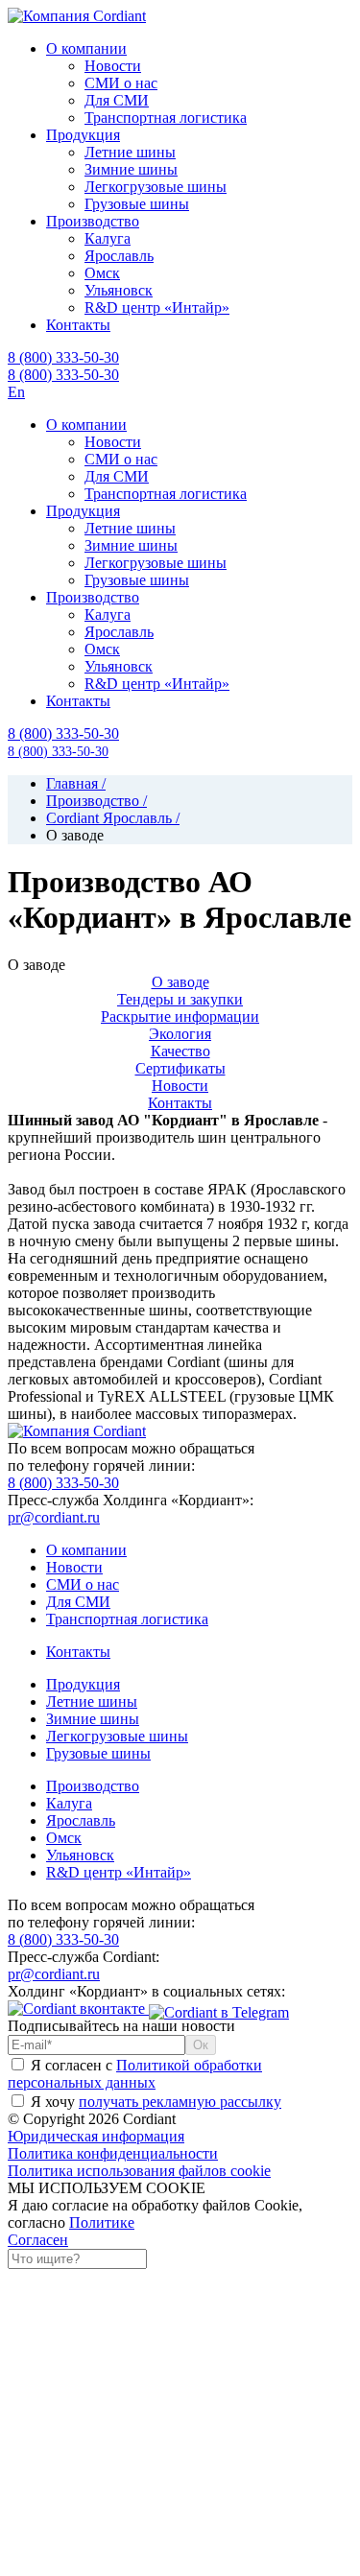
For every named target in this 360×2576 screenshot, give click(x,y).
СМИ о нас (83, 1584)
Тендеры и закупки (180, 999)
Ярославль (81, 1820)
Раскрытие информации (180, 1016)
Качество (180, 1051)
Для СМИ (78, 1602)
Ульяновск (80, 1855)
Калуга (69, 1803)
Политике (102, 2222)
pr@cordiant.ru (54, 1517)
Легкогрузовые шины (117, 1736)
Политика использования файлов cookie (139, 2171)
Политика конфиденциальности (113, 2153)
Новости (180, 1086)
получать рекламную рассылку (180, 2102)
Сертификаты (180, 1068)
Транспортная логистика (127, 1619)
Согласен (38, 2240)
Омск (64, 1838)
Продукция (83, 1684)
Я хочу (154, 2102)
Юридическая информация (96, 2136)
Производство (93, 1786)
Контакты (180, 1103)
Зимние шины (93, 1719)
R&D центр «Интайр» (119, 1872)
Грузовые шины (98, 1753)
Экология (180, 1034)
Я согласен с (135, 2074)
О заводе (180, 982)
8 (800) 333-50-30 (63, 375)
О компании (86, 1550)
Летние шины (92, 1702)
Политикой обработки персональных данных (135, 2074)
